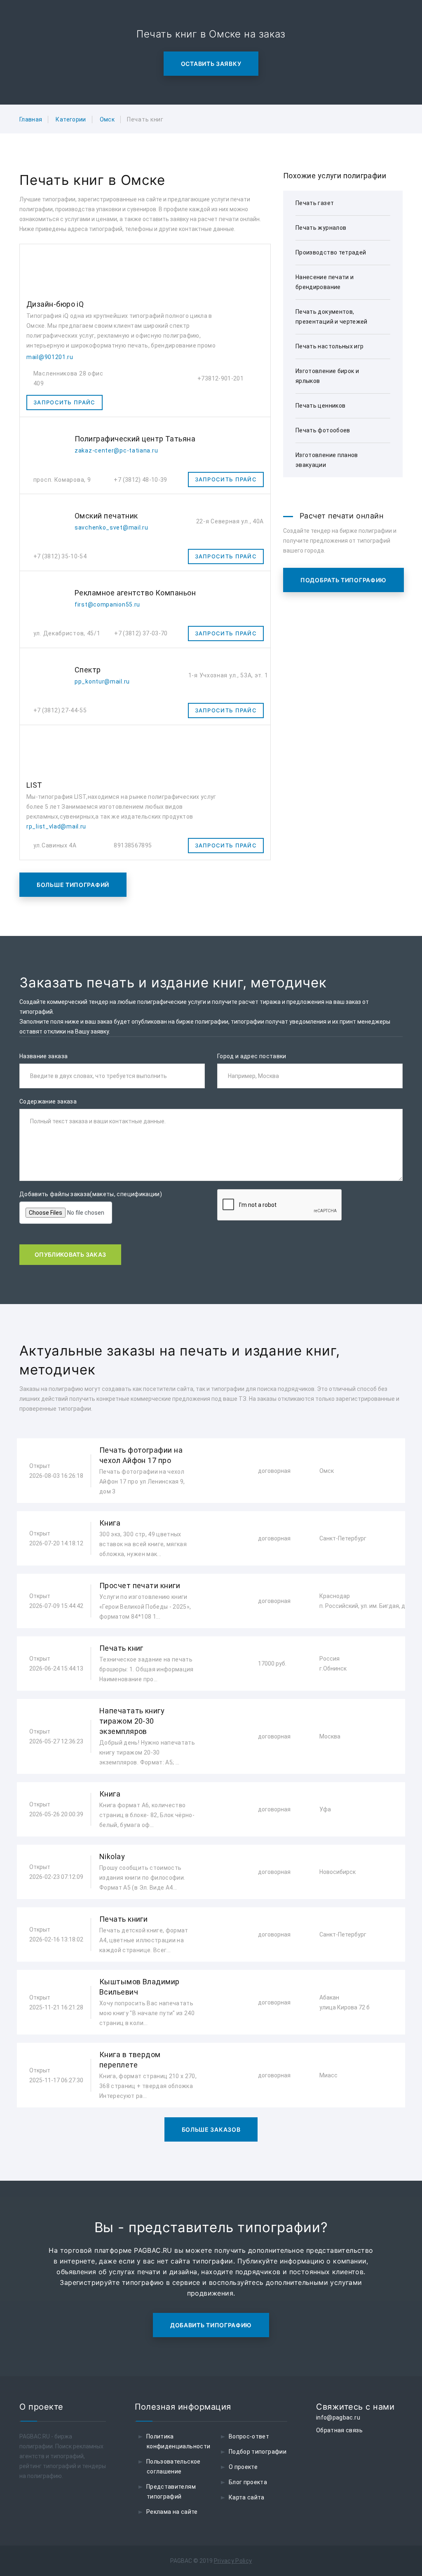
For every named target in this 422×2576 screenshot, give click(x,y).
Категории (71, 119)
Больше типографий (73, 885)
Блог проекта (248, 2482)
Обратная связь (339, 2430)
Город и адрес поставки (252, 1056)
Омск (107, 119)
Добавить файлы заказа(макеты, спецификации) (91, 1194)
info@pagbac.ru (338, 2417)
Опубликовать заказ (70, 1254)
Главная (31, 119)
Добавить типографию (211, 2325)
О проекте (243, 2467)
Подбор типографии (258, 2452)
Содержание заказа (48, 1101)
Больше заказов (211, 2129)
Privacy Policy (233, 2561)
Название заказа (43, 1056)
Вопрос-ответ (249, 2436)
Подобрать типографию (343, 580)
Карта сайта (247, 2497)
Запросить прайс (64, 402)
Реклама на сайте (172, 2512)
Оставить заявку (211, 64)
